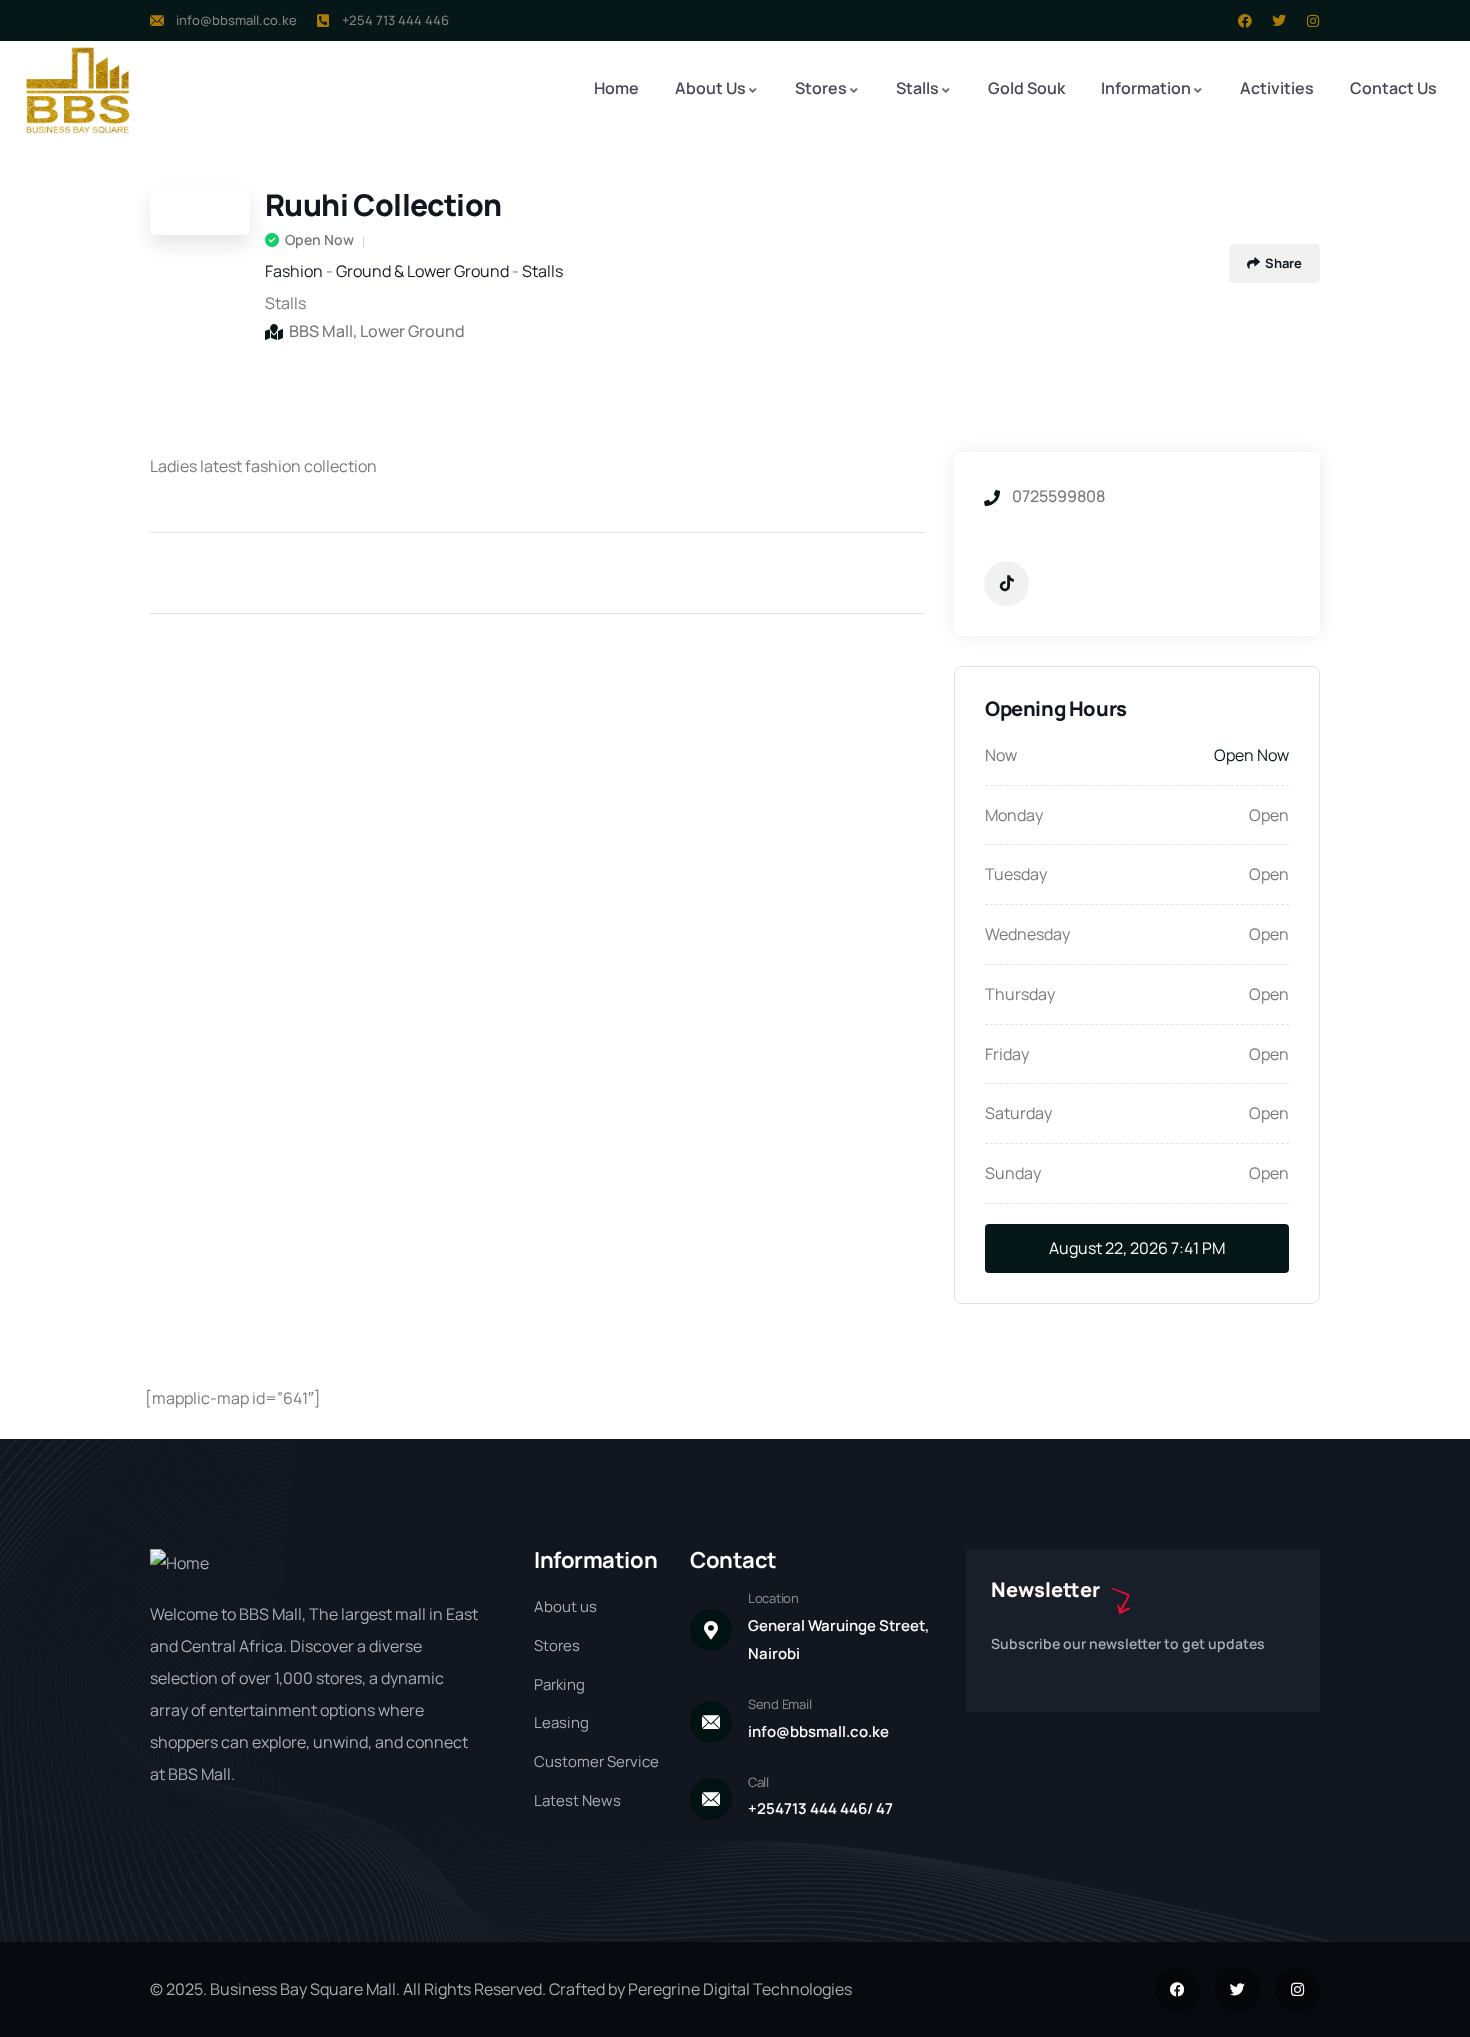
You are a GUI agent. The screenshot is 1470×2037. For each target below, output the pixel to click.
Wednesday (1027, 934)
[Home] (77, 90)
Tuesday (1016, 874)
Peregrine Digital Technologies (740, 1989)
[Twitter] (1279, 21)
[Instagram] (1313, 21)
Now (1001, 755)
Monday (1014, 815)
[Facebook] (1245, 21)
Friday (1007, 1054)
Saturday (1018, 1113)
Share (1283, 263)
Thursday (1020, 994)
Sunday (1013, 1173)
